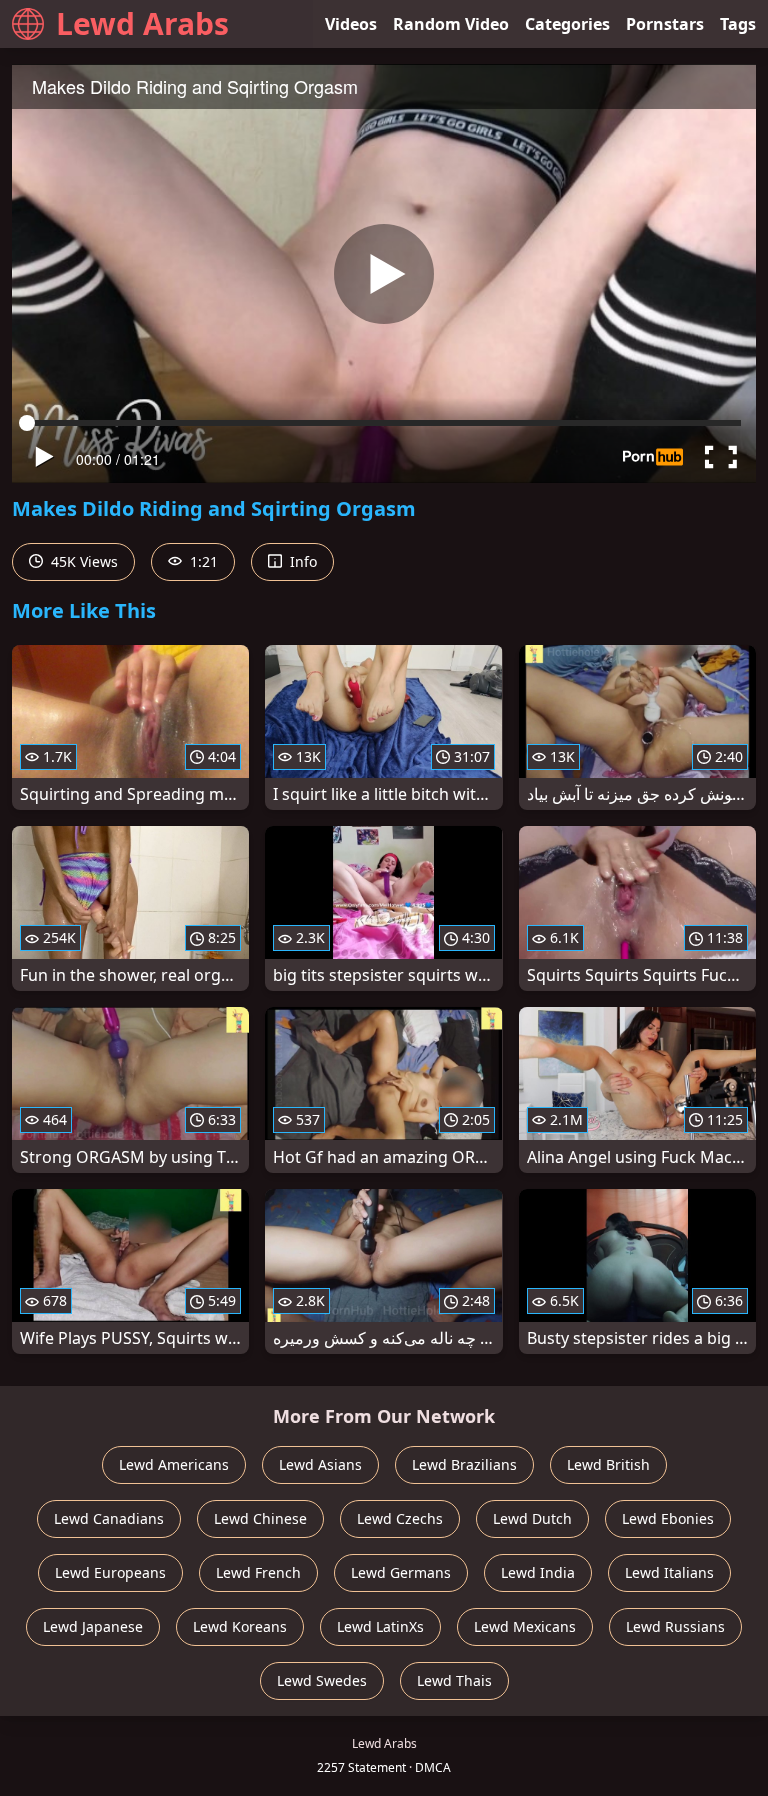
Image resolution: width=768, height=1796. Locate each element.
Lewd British (608, 1464)
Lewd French (258, 1572)
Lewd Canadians (109, 1518)
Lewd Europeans (110, 1572)
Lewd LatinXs (380, 1626)
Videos (351, 24)
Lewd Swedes (322, 1680)
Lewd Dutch (532, 1518)
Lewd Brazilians (464, 1464)
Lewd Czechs (400, 1518)
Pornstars (665, 24)
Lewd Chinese (260, 1518)
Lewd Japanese (93, 1626)
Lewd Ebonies (668, 1518)
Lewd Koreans (240, 1626)
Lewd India (538, 1572)
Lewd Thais (454, 1680)
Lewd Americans (174, 1464)
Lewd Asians (320, 1464)
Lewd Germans (401, 1572)
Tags (738, 24)
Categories (567, 24)
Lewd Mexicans (525, 1626)
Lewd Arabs (142, 23)
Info (301, 561)
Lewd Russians (675, 1626)
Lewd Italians (669, 1572)
